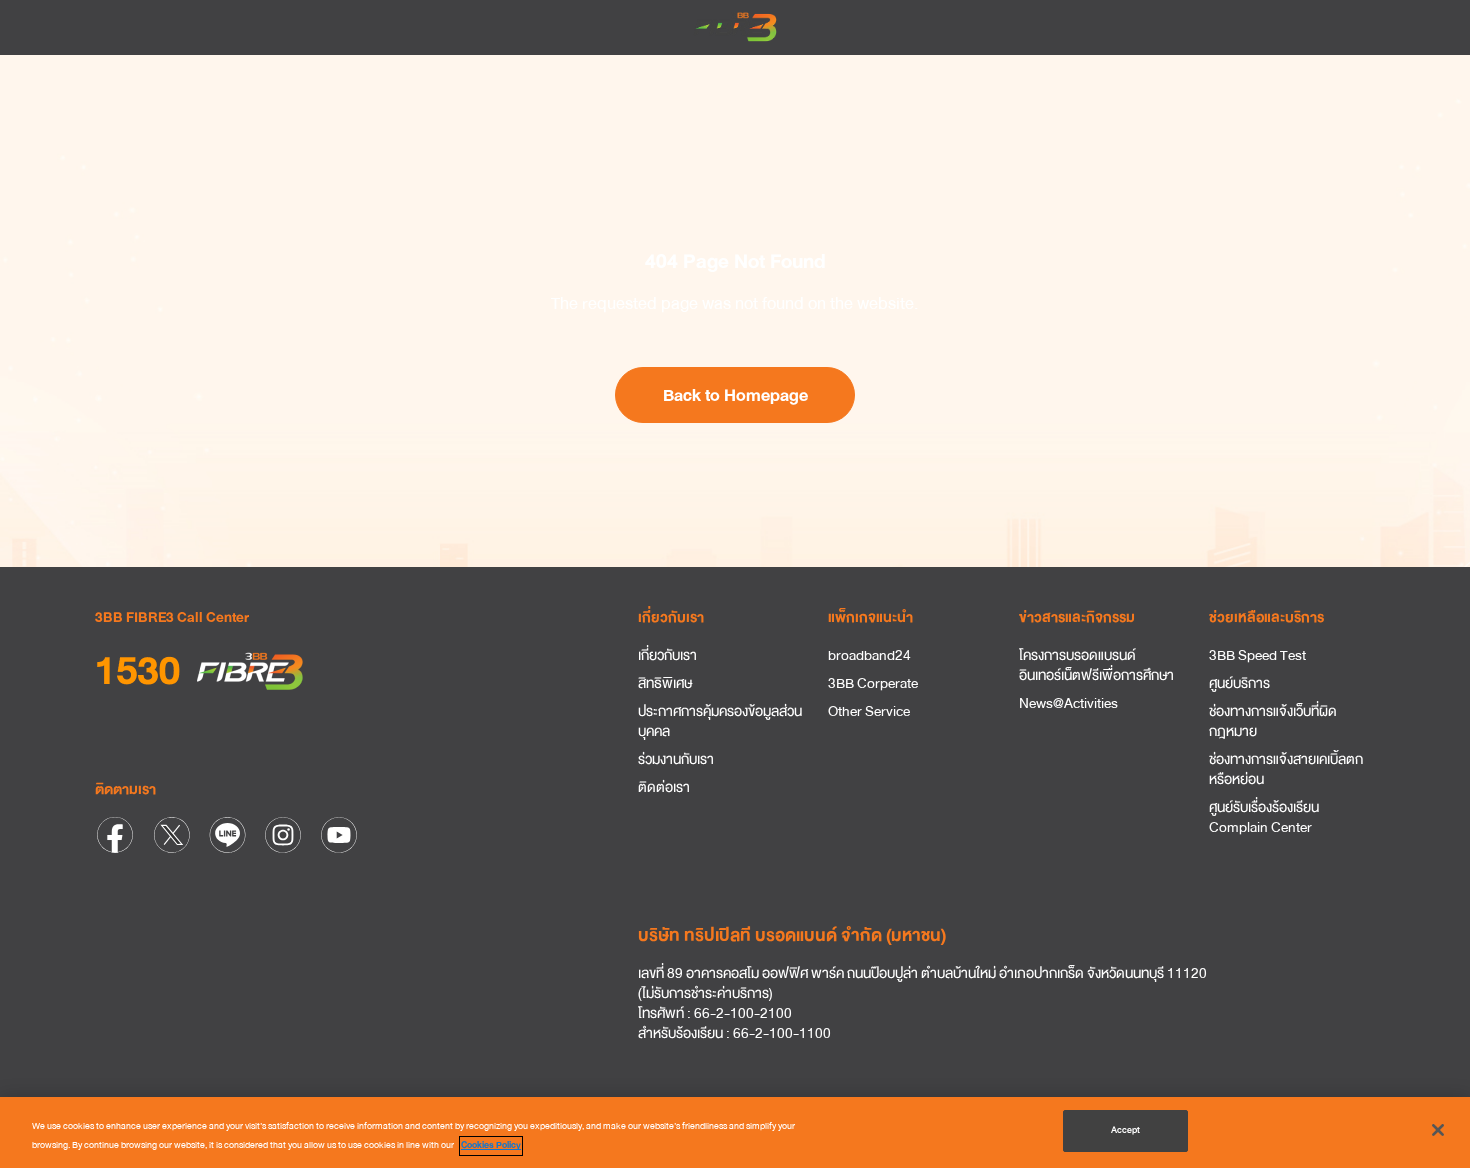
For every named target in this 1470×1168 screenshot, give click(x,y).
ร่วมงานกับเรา (676, 760)
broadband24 (869, 656)
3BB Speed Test (1257, 656)
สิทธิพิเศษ (665, 684)
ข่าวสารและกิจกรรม (1077, 617)
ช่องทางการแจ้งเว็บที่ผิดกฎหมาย (1273, 722)
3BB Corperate (873, 684)
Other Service (869, 712)
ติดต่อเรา (664, 788)
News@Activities (1068, 704)
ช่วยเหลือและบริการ (1266, 617)
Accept (1126, 1130)
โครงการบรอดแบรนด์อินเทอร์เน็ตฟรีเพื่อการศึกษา (1096, 666)
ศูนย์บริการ (1239, 684)
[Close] (1438, 1130)
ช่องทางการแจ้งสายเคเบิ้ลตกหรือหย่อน (1286, 770)
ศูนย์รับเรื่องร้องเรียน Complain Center (1264, 818)
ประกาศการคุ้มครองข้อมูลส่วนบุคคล (720, 722)
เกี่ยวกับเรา (671, 617)
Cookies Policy (491, 1146)
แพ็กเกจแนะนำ (870, 617)
